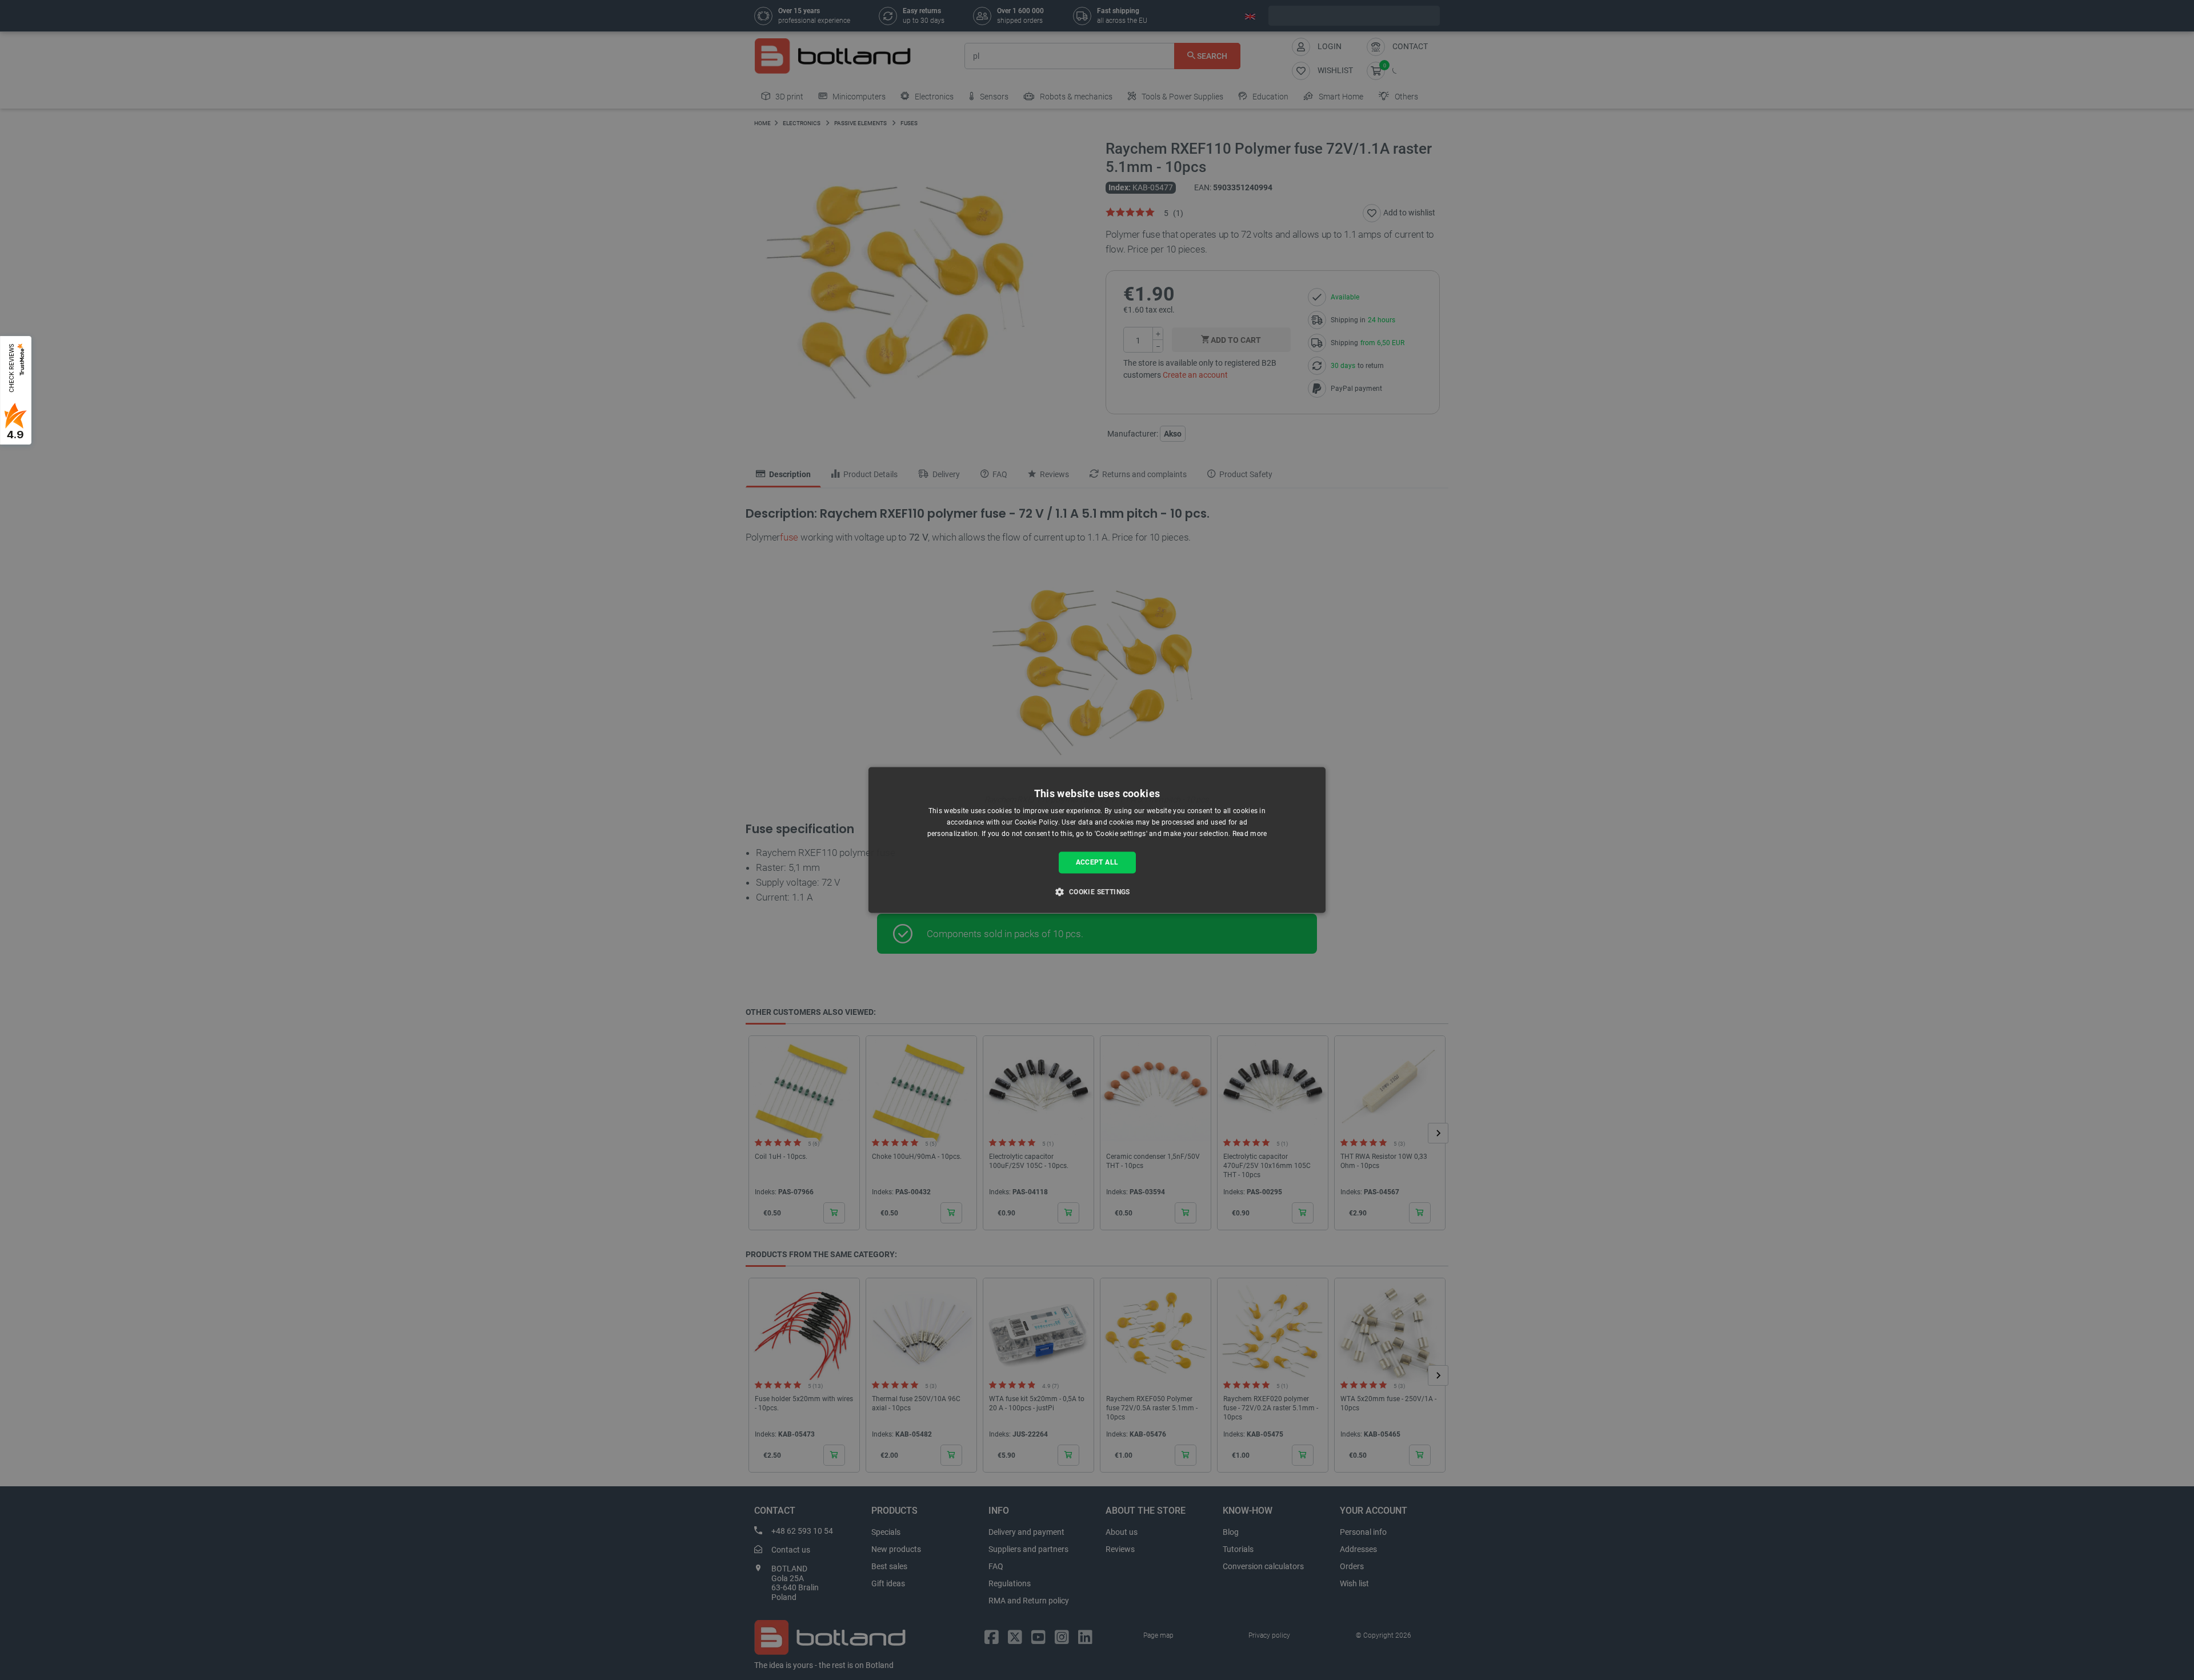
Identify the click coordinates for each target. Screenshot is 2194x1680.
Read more (1250, 834)
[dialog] (1097, 840)
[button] (1097, 892)
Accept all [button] (1097, 862)
